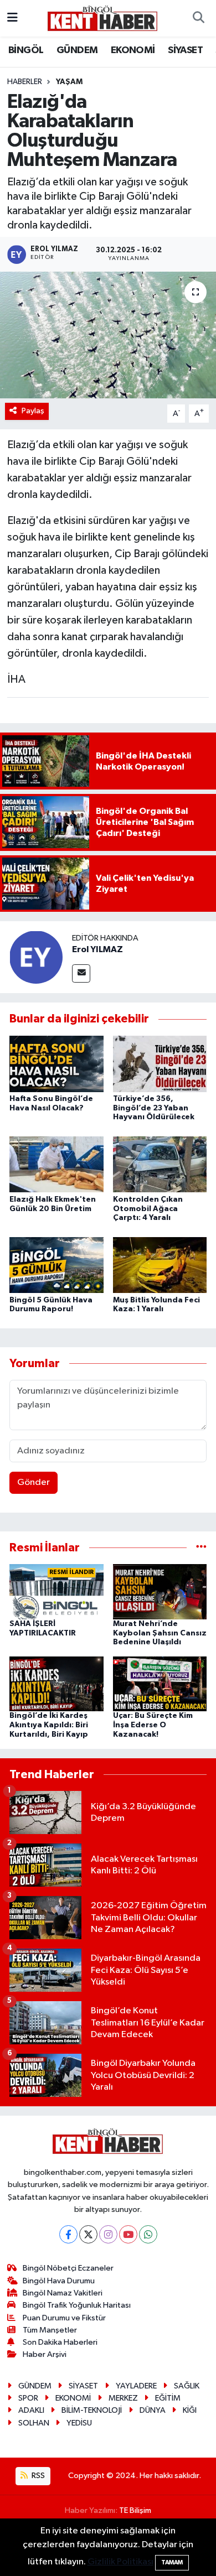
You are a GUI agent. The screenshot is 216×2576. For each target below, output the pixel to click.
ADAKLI (31, 2410)
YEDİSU (79, 2423)
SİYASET (185, 50)
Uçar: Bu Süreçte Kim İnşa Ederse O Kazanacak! (153, 1725)
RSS (37, 2476)
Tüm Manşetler (50, 2330)
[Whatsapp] (148, 2234)
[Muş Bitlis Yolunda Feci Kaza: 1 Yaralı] (160, 1264)
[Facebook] (68, 2234)
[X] (88, 2234)
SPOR (28, 2398)
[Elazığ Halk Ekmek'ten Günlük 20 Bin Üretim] (56, 1164)
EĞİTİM (168, 2398)
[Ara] (198, 18)
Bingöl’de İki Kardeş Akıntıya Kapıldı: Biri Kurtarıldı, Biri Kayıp (49, 1725)
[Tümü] (201, 1548)
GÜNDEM (77, 50)
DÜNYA (153, 2410)
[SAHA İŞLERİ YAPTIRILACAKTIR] (56, 1591)
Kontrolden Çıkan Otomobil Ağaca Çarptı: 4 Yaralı (148, 1209)
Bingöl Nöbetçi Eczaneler (68, 2268)
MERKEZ (123, 2398)
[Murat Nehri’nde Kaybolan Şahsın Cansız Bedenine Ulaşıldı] (160, 1591)
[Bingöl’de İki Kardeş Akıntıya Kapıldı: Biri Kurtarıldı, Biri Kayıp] (56, 1684)
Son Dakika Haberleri (60, 2342)
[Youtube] (128, 2234)
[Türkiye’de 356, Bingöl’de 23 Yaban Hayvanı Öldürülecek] (160, 1064)
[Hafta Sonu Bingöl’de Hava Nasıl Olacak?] (56, 1064)
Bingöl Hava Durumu (59, 2281)
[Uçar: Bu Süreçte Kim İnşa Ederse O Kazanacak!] (160, 1684)
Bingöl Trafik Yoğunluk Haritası (77, 2305)
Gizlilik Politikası (120, 2562)
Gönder (34, 1482)
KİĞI (190, 2410)
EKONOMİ (133, 50)
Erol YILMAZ (97, 949)
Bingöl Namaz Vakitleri (63, 2293)
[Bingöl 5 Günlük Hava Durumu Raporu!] (56, 1264)
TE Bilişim (135, 2510)
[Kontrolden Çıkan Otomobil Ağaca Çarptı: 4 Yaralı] (160, 1164)
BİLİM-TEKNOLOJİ (92, 2410)
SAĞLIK (187, 2386)
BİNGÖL (26, 50)
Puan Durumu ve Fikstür (64, 2318)
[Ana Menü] (12, 18)
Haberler (25, 82)
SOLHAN (34, 2423)
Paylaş (33, 411)
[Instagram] (108, 2234)
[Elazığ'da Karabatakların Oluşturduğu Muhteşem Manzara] (108, 335)
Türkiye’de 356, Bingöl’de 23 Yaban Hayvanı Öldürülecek (154, 1108)
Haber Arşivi (45, 2354)
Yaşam (69, 82)
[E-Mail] (81, 973)
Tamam (172, 2562)
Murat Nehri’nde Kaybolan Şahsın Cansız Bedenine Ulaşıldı (160, 1633)
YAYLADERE (136, 2386)
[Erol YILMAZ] (36, 957)
